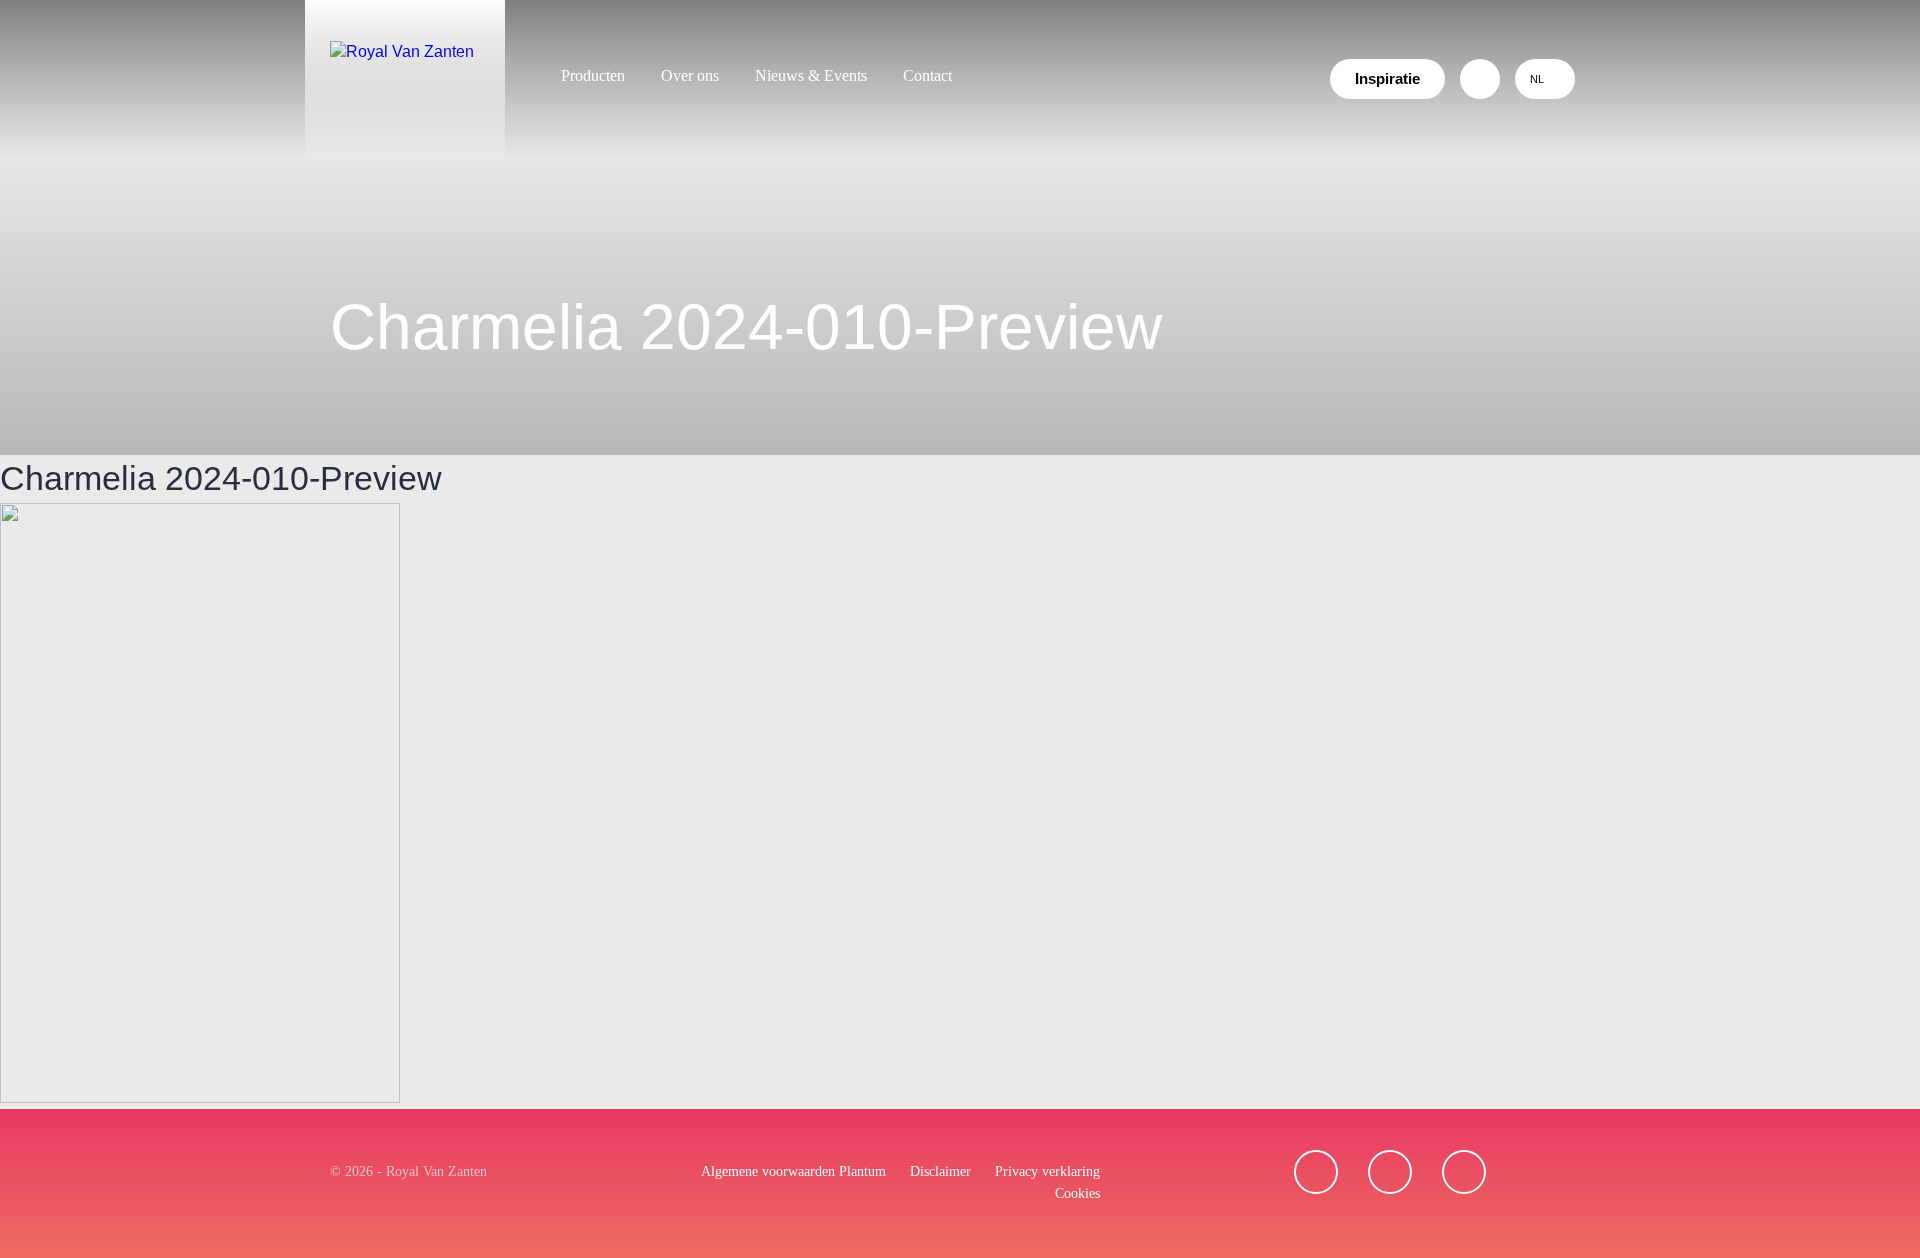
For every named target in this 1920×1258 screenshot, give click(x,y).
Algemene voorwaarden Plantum (793, 1171)
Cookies (1077, 1193)
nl (1537, 79)
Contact (927, 75)
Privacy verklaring (1047, 1171)
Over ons (690, 75)
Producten (593, 75)
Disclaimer (940, 1171)
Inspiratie (1387, 78)
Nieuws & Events (811, 75)
